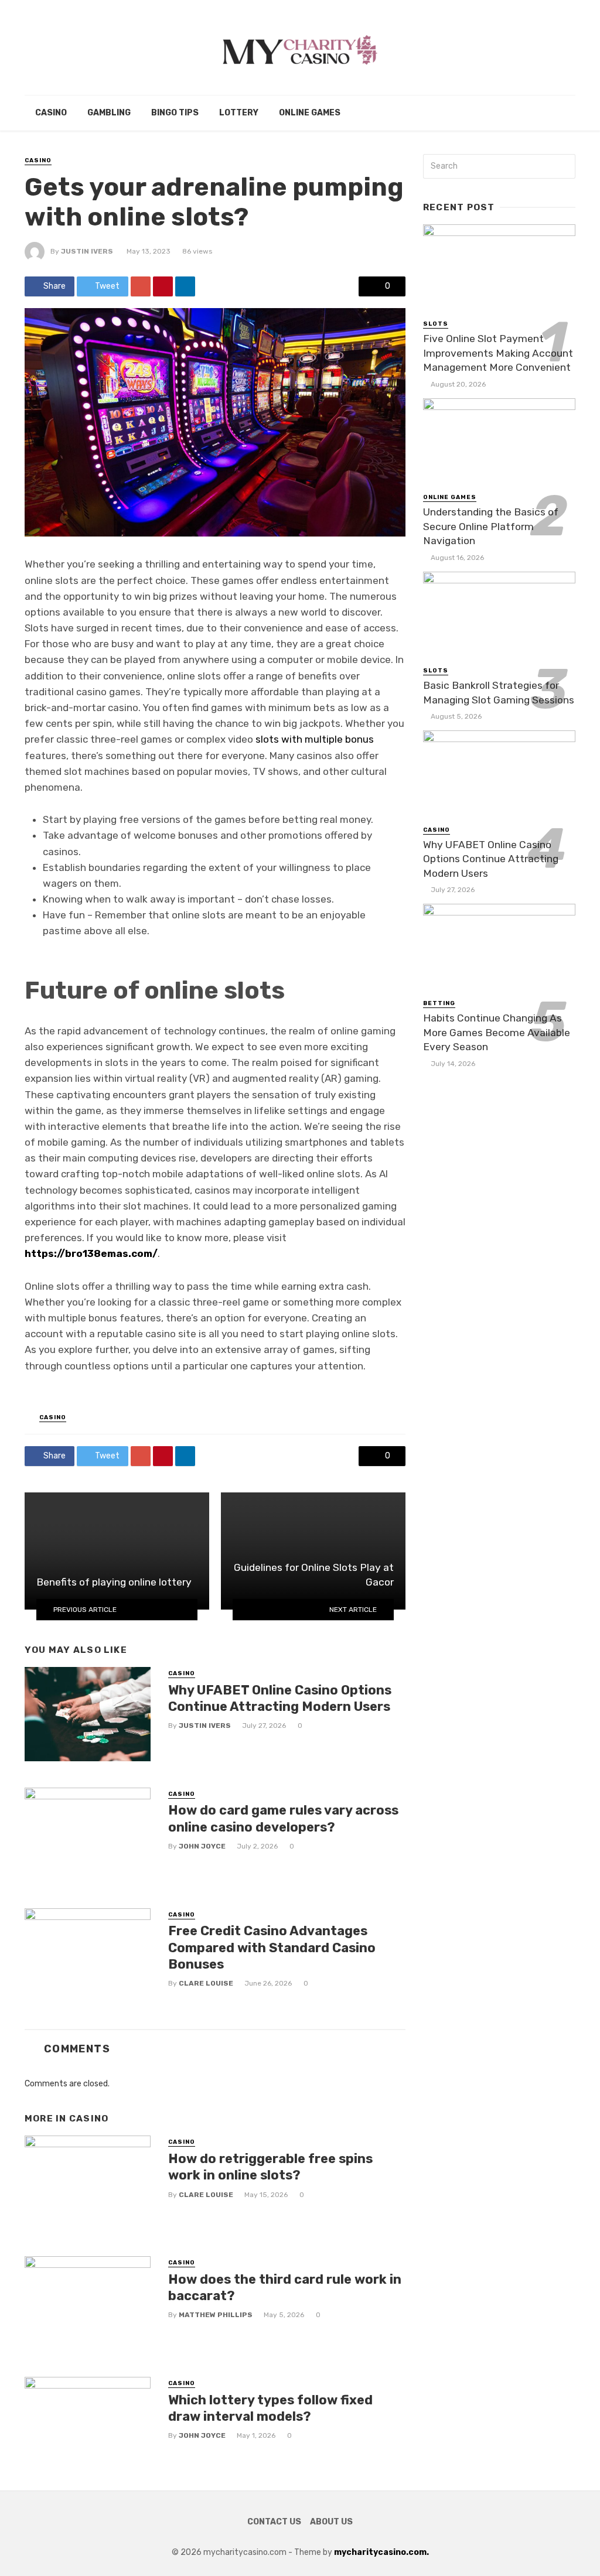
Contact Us (274, 2522)
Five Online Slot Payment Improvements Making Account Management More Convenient (498, 353)
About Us (331, 2522)
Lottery (239, 113)
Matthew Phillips (216, 2315)
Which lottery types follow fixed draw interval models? (270, 2408)
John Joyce (202, 1846)
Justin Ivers (87, 251)
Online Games (310, 113)
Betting (439, 1003)
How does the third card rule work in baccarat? (285, 2288)
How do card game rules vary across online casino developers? (283, 1818)
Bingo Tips (175, 113)
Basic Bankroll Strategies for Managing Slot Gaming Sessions (499, 693)
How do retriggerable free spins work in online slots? (270, 2167)
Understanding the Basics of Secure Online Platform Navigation (491, 526)
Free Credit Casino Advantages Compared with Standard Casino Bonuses (272, 1948)
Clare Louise (206, 1983)
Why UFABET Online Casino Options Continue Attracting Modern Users (280, 1698)
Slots (436, 324)
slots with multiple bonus (315, 739)
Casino (51, 113)
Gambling (109, 113)
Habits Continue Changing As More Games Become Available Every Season (497, 1032)
